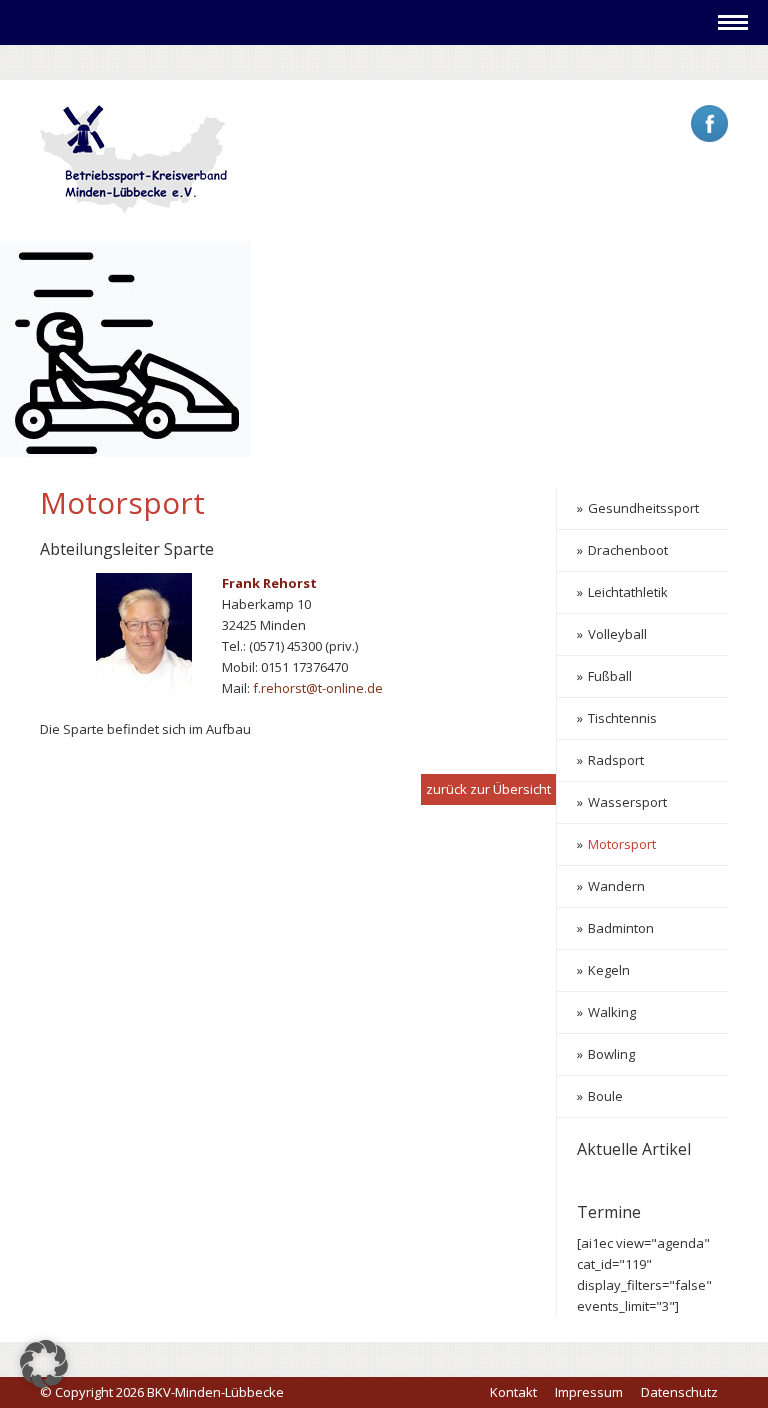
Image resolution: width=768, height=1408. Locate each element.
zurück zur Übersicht (488, 789)
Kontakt (513, 1392)
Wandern (616, 886)
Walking (612, 1012)
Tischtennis (622, 718)
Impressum (589, 1392)
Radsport (616, 760)
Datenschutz (679, 1392)
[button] (44, 1364)
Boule (605, 1096)
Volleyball (617, 634)
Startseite (81, 61)
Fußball (610, 676)
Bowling (611, 1054)
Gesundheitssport (643, 508)
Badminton (621, 928)
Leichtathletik (628, 592)
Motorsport (622, 844)
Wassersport (627, 802)
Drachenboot (628, 550)
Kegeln (609, 970)
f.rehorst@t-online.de (318, 688)
